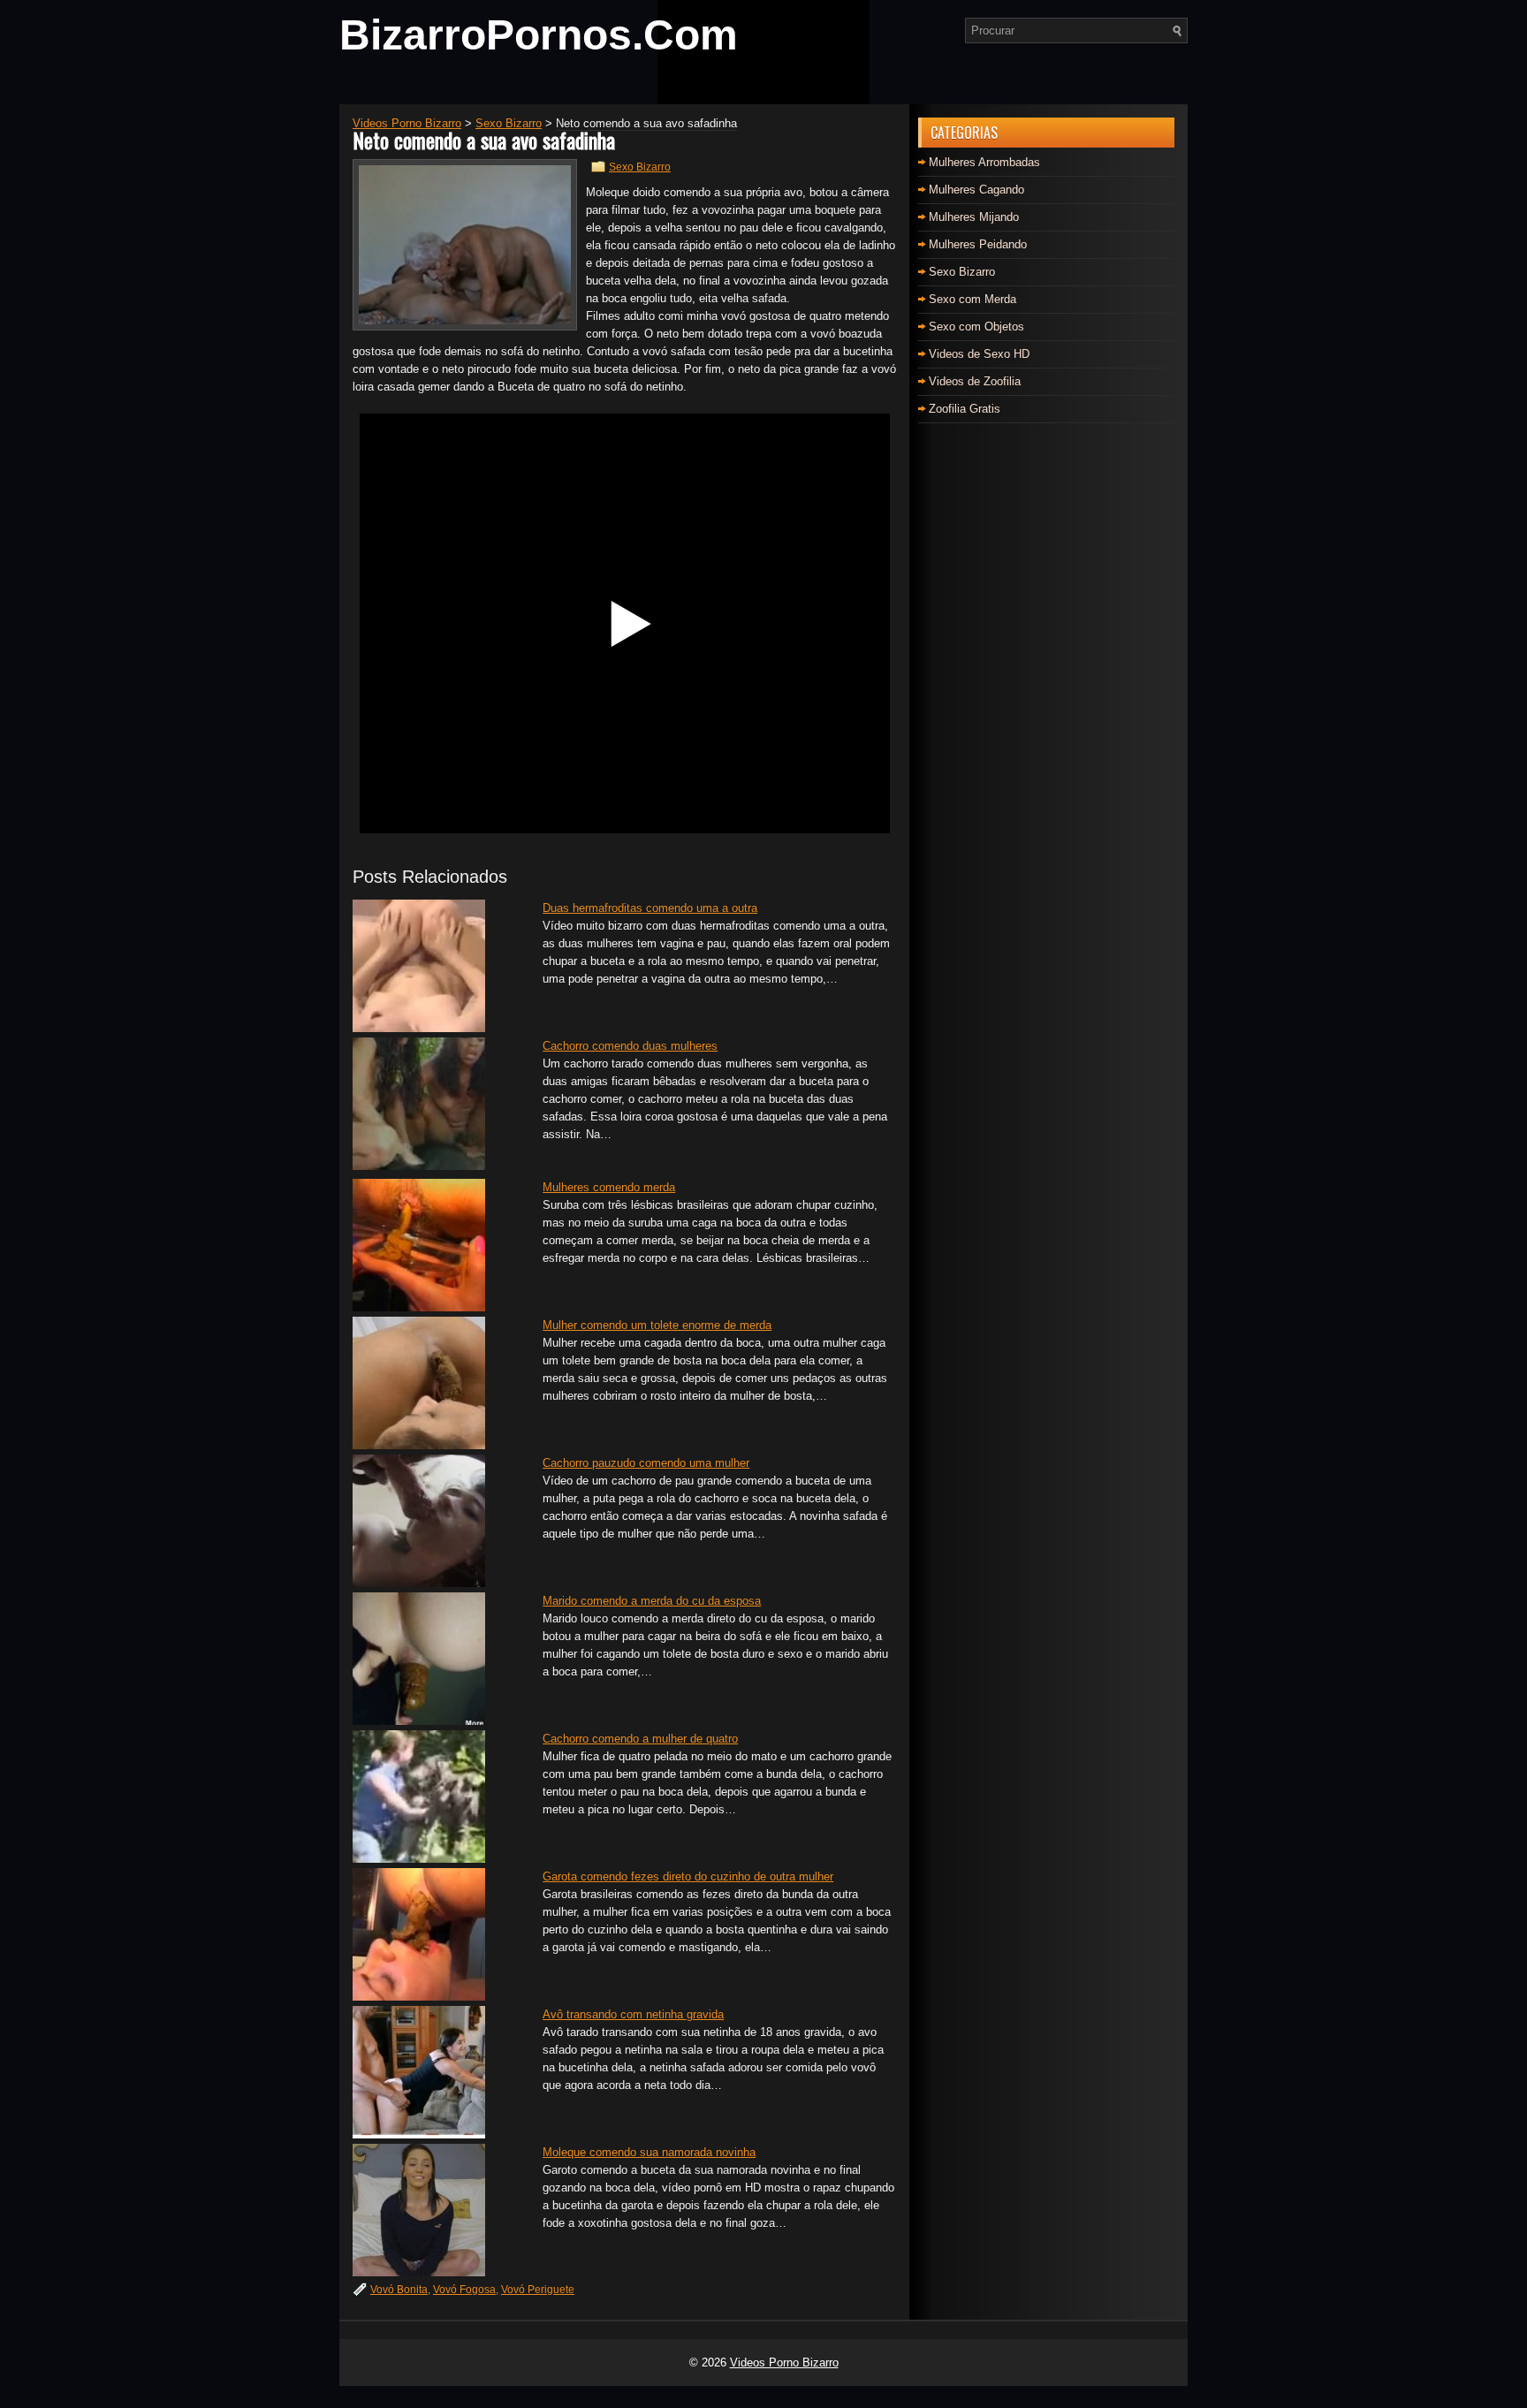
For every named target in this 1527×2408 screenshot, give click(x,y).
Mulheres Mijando (974, 217)
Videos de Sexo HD (979, 354)
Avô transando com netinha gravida (633, 2014)
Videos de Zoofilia (975, 381)
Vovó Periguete (538, 2290)
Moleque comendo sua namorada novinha (649, 2152)
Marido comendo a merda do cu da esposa (652, 1601)
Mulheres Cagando (976, 190)
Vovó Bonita (399, 2290)
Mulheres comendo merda (609, 1187)
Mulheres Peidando (978, 244)
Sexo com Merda (972, 299)
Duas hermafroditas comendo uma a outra (650, 908)
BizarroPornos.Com (539, 35)
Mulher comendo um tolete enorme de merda (657, 1325)
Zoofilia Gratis (965, 409)
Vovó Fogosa (464, 2290)
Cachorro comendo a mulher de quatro (640, 1739)
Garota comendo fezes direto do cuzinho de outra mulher (688, 1876)
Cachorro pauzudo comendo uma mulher (646, 1463)
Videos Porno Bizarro (784, 2362)
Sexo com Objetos (976, 327)
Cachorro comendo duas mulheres (630, 1046)
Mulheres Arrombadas (984, 162)
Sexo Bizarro (640, 167)
